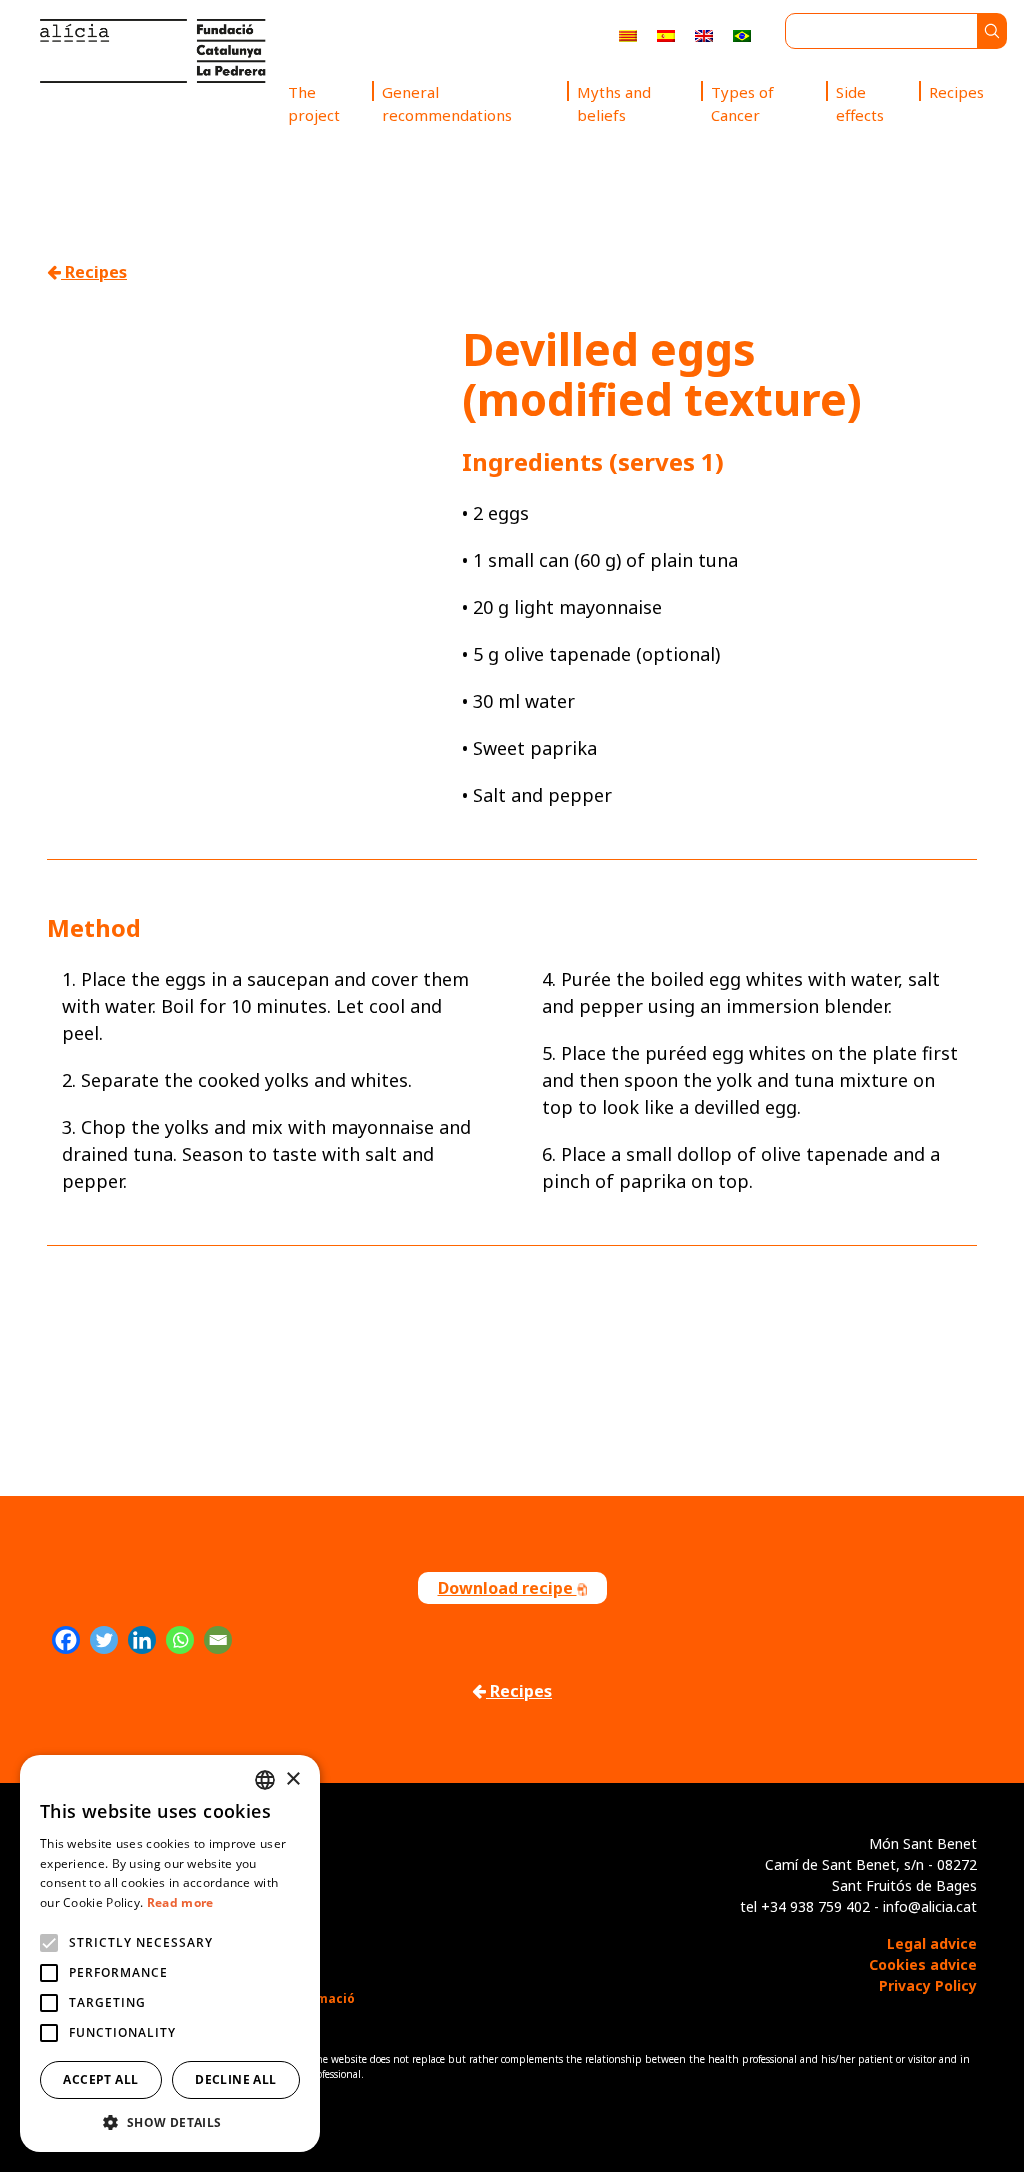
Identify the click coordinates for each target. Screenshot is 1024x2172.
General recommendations (447, 103)
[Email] (218, 1640)
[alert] (170, 1953)
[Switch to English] (704, 34)
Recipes (956, 92)
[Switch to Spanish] (666, 34)
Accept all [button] (100, 2079)
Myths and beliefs (614, 103)
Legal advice (932, 1943)
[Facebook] (66, 1640)
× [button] (292, 1779)
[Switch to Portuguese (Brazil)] (742, 34)
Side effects (860, 103)
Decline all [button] (235, 2079)
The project (314, 103)
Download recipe (507, 1588)
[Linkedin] (142, 1640)
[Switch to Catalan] (628, 34)
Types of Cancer (742, 103)
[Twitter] (104, 1640)
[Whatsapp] (180, 1640)
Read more (180, 1902)
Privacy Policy (928, 1985)
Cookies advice (923, 1964)
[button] (170, 2122)
